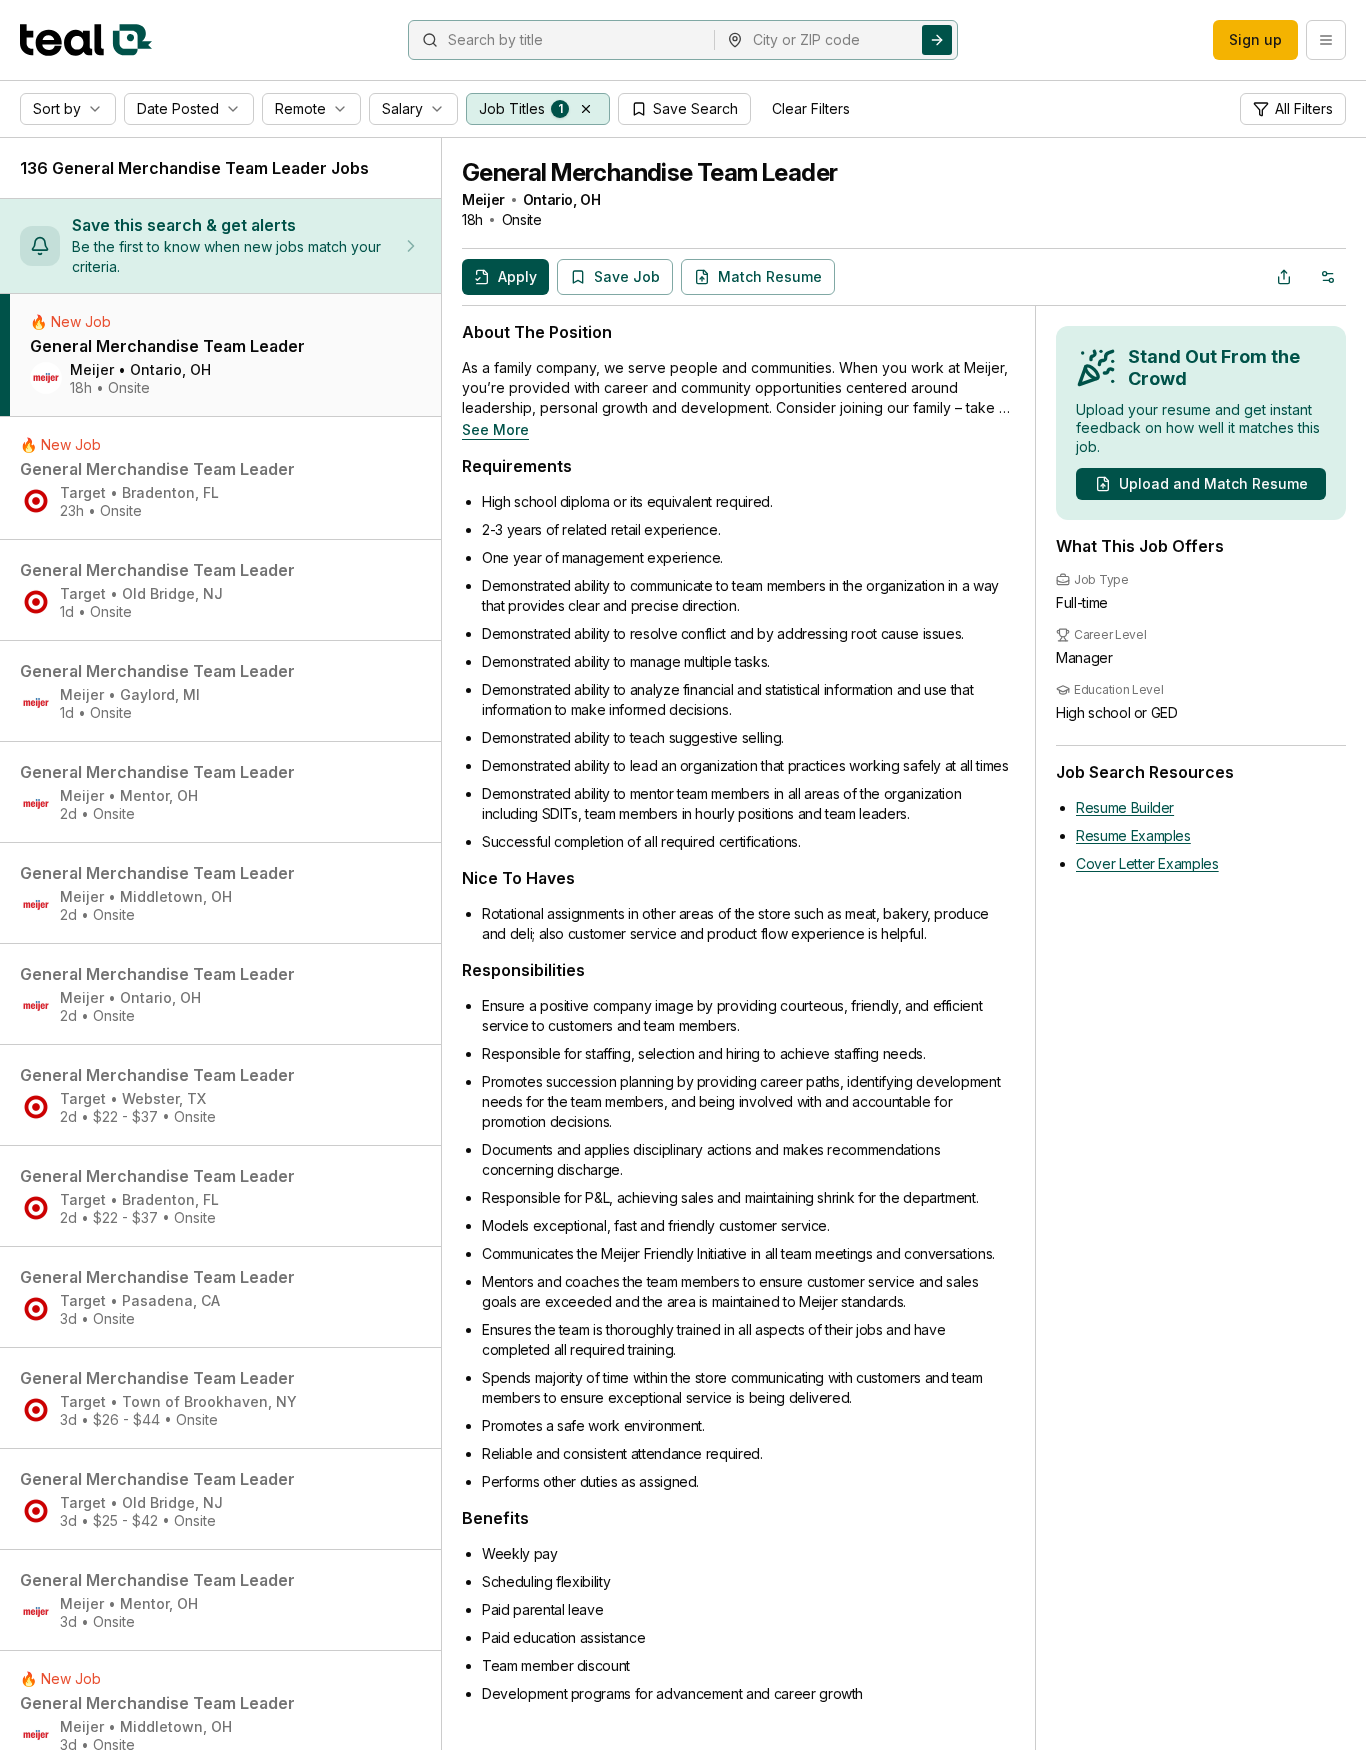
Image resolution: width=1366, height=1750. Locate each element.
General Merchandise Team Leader (649, 172)
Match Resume (770, 276)
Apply (517, 276)
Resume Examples (1133, 835)
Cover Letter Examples (1147, 863)
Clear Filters (811, 108)
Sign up (1255, 39)
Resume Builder (1125, 807)
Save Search (695, 108)
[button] (586, 109)
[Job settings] (1328, 277)
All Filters (1304, 108)
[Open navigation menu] (1326, 40)
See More (495, 429)
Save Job (627, 276)
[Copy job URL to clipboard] (1284, 277)
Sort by (57, 108)
